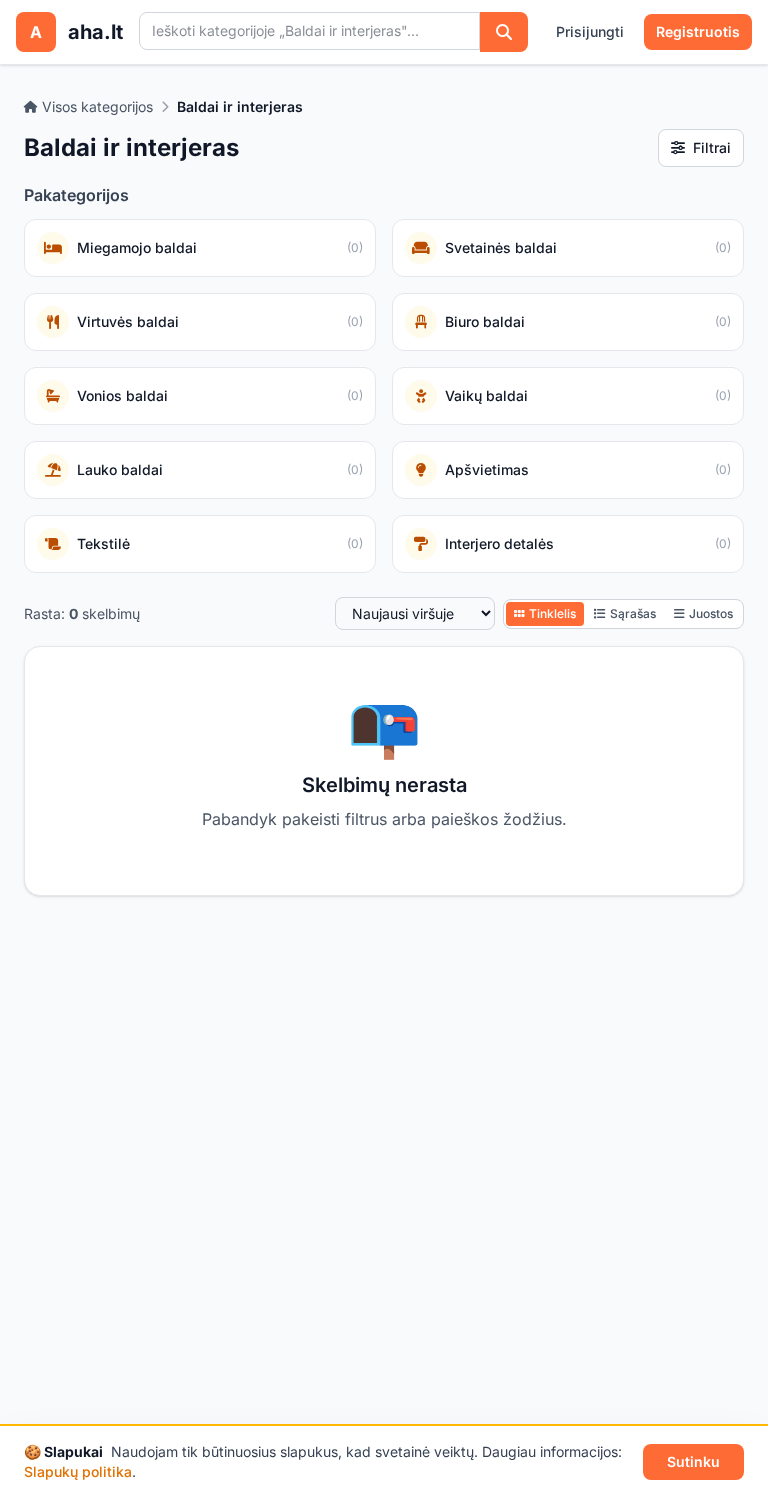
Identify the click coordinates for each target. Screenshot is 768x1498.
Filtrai (712, 147)
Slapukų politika (78, 1471)
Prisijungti (590, 31)
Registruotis (698, 31)
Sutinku (693, 1461)
